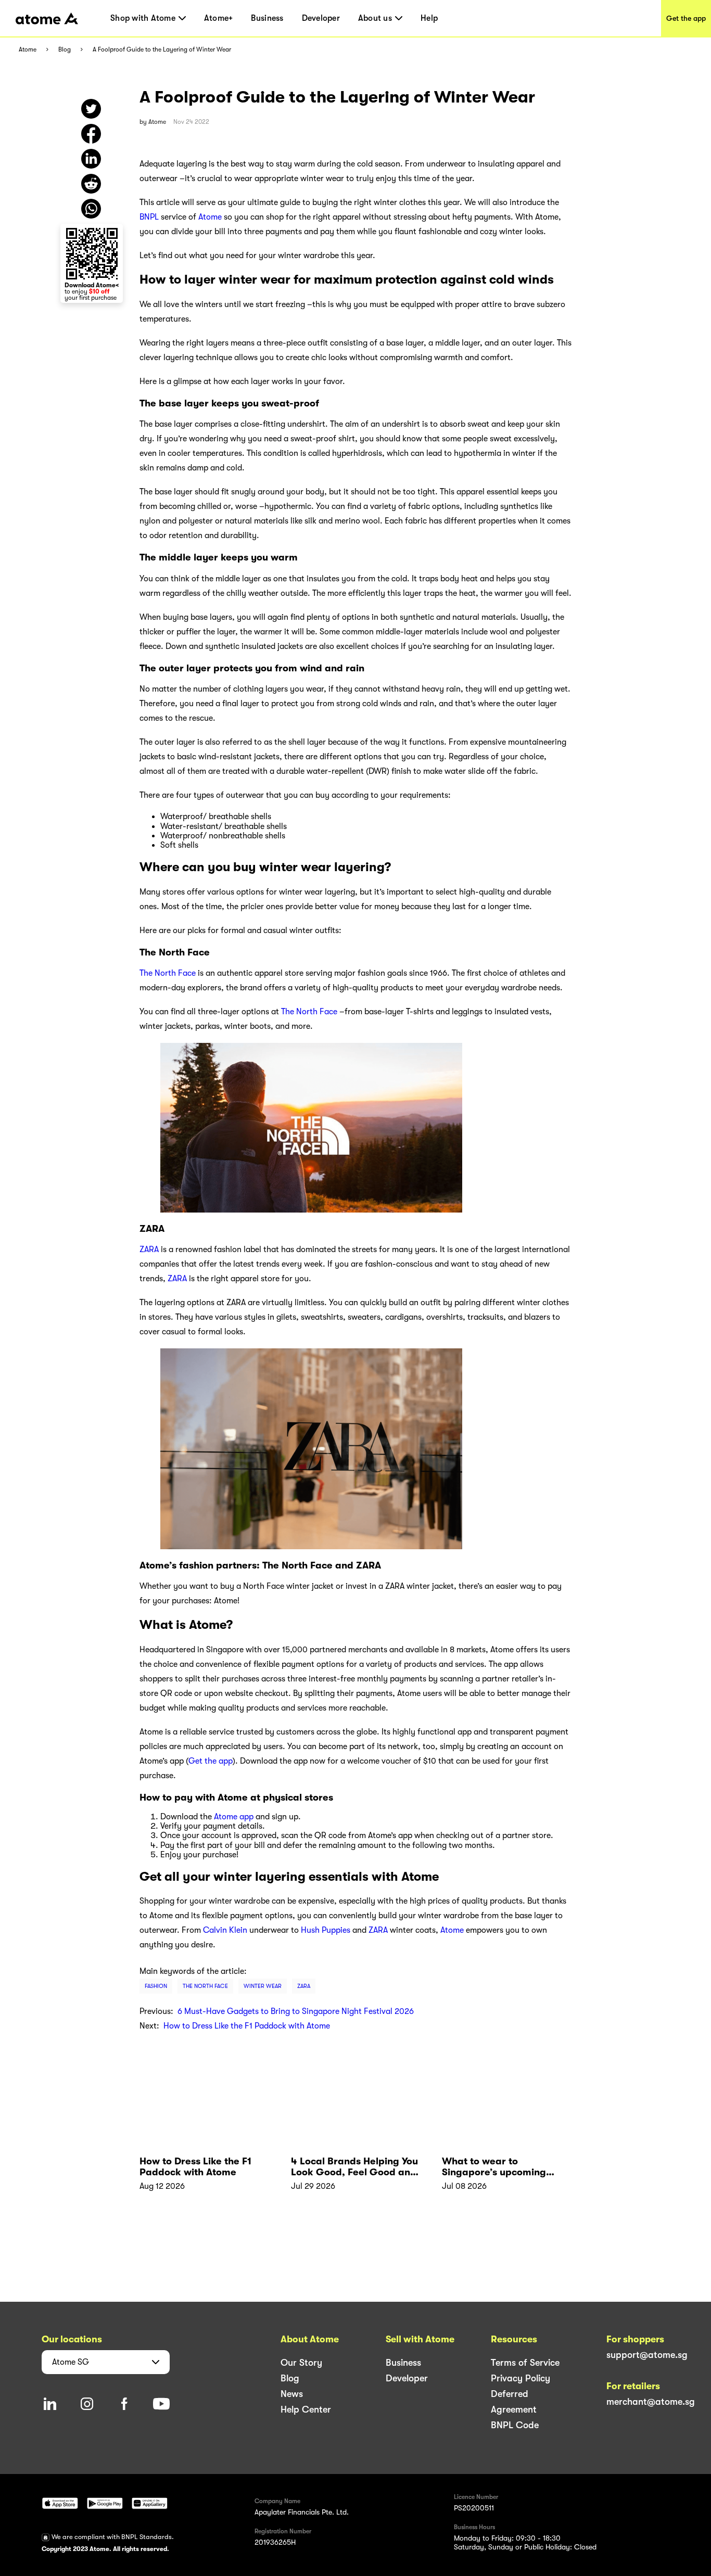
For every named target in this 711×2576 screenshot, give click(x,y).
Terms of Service (525, 2363)
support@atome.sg (647, 2355)
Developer (321, 18)
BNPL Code (515, 2425)
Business (267, 18)
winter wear (263, 1986)
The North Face (168, 973)
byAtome (153, 122)
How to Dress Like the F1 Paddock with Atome (247, 2026)
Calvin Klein (225, 1930)
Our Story (301, 2363)
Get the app (686, 18)
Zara (304, 1986)
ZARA (149, 1249)
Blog (65, 50)
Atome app (234, 1817)
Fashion (156, 1986)
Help (429, 18)
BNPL (149, 217)
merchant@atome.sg (651, 2402)
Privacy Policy (520, 2378)
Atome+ (219, 18)
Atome (28, 50)
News (292, 2394)
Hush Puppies (326, 1930)
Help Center (306, 2409)
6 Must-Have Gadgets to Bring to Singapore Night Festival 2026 (296, 2011)
